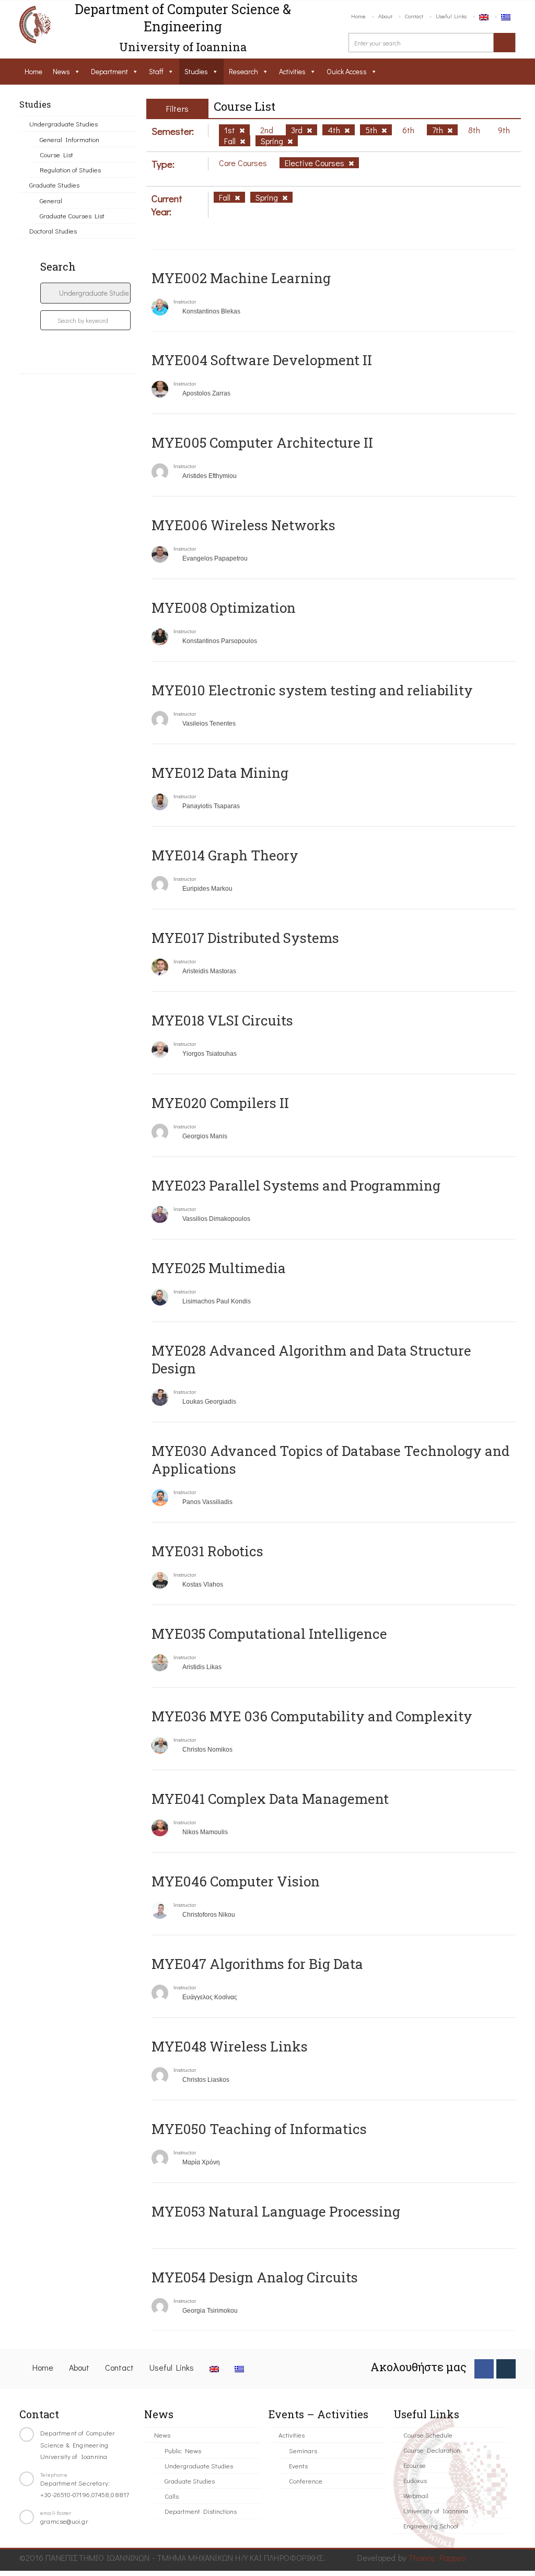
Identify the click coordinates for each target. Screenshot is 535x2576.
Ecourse (415, 2465)
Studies (196, 71)
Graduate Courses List (72, 215)
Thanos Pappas (437, 2557)
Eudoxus (415, 2480)
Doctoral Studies (53, 231)
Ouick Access (347, 71)
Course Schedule (428, 2435)
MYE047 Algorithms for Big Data (257, 1964)
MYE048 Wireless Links (230, 2046)
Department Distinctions (201, 2511)
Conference (306, 2481)
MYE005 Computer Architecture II (262, 442)
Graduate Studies (54, 185)
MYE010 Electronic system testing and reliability (312, 690)
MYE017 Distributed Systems (245, 938)
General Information (69, 139)
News (61, 71)
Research (243, 71)
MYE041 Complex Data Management (270, 1799)
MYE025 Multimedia (219, 1268)
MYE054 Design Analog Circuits (255, 2277)
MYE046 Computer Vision (236, 1881)
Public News (183, 2450)
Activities (292, 71)
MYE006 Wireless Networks (243, 525)
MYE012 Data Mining (220, 773)
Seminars (303, 2450)
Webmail (416, 2495)
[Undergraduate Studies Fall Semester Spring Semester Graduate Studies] (85, 293)
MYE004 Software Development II (262, 360)
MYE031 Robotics (207, 1551)
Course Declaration (432, 2450)
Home (358, 16)
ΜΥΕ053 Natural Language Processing (276, 2211)
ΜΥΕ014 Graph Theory (225, 855)
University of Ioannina (436, 2510)
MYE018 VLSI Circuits (222, 1020)
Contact (414, 16)
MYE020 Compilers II (220, 1103)
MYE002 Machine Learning (241, 278)
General (51, 200)
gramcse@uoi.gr (64, 2521)
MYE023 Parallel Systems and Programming (296, 1185)
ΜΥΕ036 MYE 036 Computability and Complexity (312, 1716)
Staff (156, 71)
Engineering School (431, 2526)
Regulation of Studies (70, 170)
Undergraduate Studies (63, 124)
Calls (172, 2496)
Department (109, 71)
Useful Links (451, 16)
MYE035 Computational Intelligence (269, 1634)
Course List (56, 154)
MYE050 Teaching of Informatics (259, 2129)
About (385, 16)
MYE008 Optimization (224, 608)
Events (298, 2466)
